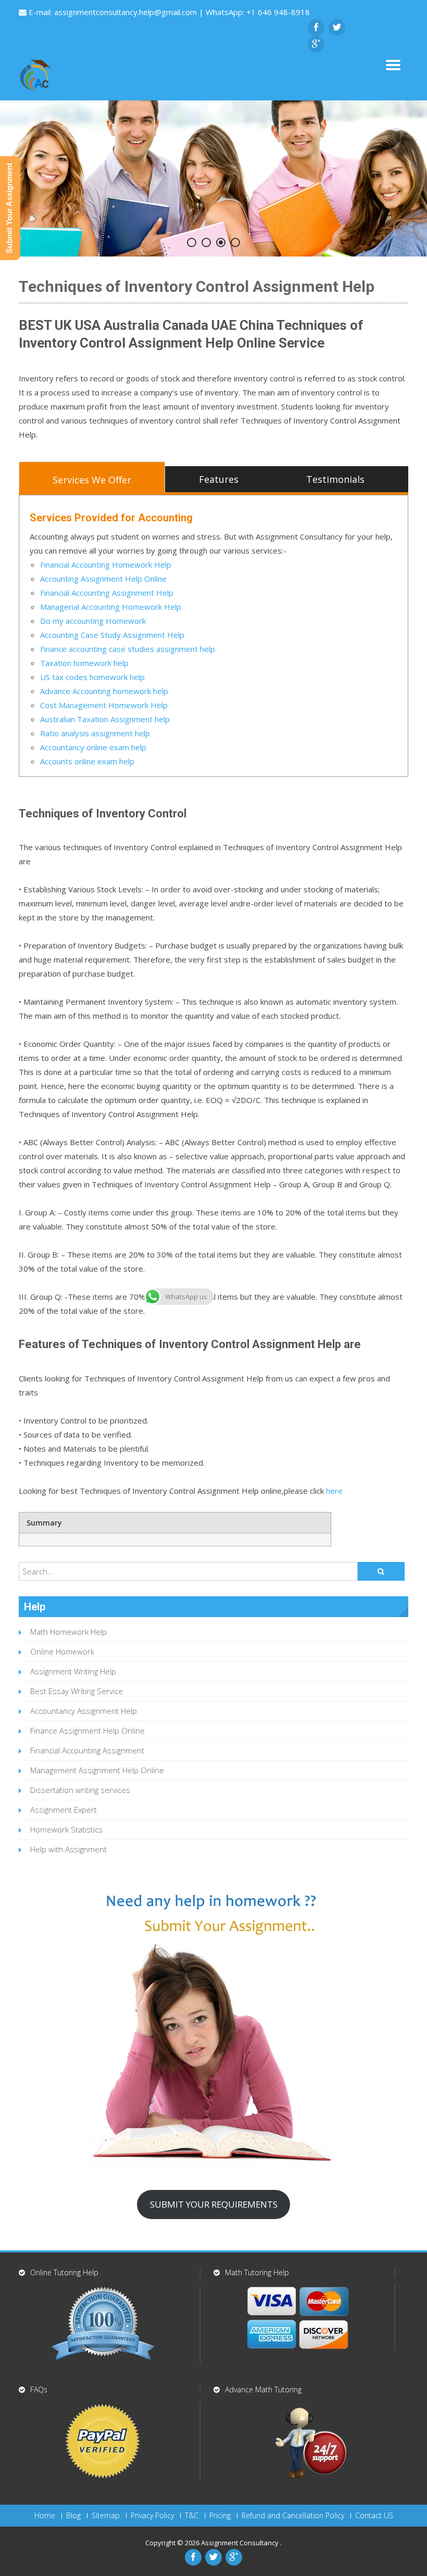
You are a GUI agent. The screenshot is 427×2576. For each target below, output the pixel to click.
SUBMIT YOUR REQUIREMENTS (214, 2204)
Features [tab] (219, 479)
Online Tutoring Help (64, 2272)
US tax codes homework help (92, 677)
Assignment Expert (64, 1810)
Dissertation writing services (80, 1790)
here (334, 1491)
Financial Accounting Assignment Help (107, 593)
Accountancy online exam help (93, 747)
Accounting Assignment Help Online (103, 579)
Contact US (374, 2516)
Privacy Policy (152, 2516)
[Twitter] (337, 28)
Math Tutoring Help (257, 2272)
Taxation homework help (84, 663)
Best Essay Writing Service (77, 1691)
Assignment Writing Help (73, 1671)
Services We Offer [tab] (92, 480)
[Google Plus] (316, 44)
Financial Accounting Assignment (87, 1750)
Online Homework (62, 1651)
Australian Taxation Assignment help (105, 719)
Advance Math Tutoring (263, 2389)
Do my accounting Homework (93, 621)
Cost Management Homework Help (105, 705)
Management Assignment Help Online (97, 1770)
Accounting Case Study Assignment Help (112, 635)
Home (45, 2516)
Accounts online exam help (87, 761)
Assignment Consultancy (241, 2543)
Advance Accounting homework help (104, 691)
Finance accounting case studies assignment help (128, 649)
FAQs (39, 2389)
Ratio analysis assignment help (95, 733)
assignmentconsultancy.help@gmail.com (127, 12)
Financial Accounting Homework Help (106, 565)
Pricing (220, 2516)
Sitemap (106, 2516)
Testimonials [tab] (335, 479)
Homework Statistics (66, 1829)
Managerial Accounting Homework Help (111, 607)
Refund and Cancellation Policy (293, 2516)
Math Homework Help (68, 1632)
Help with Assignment (68, 1849)
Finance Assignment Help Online (87, 1731)
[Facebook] (316, 28)
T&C (192, 2516)
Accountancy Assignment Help (84, 1711)
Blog (73, 2516)
